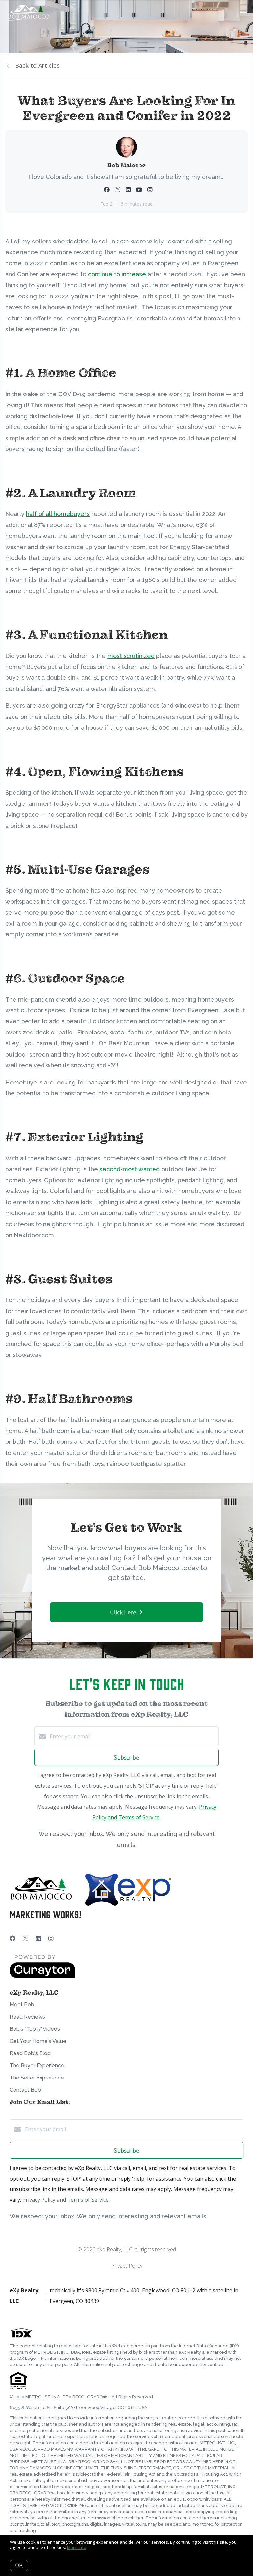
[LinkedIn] (38, 1938)
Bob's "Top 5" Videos (35, 2029)
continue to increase (117, 274)
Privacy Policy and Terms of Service (66, 2200)
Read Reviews (27, 2017)
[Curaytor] (42, 1977)
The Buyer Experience (37, 2066)
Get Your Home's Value (38, 2041)
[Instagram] (51, 1938)
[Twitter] (26, 1938)
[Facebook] (13, 1938)
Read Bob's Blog (30, 2053)
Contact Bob (25, 2090)
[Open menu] (244, 13)
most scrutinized (131, 656)
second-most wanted (130, 1169)
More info (77, 2547)
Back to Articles (37, 65)
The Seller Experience (37, 2078)
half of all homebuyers (58, 514)
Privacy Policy (127, 2266)
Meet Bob (22, 2005)
